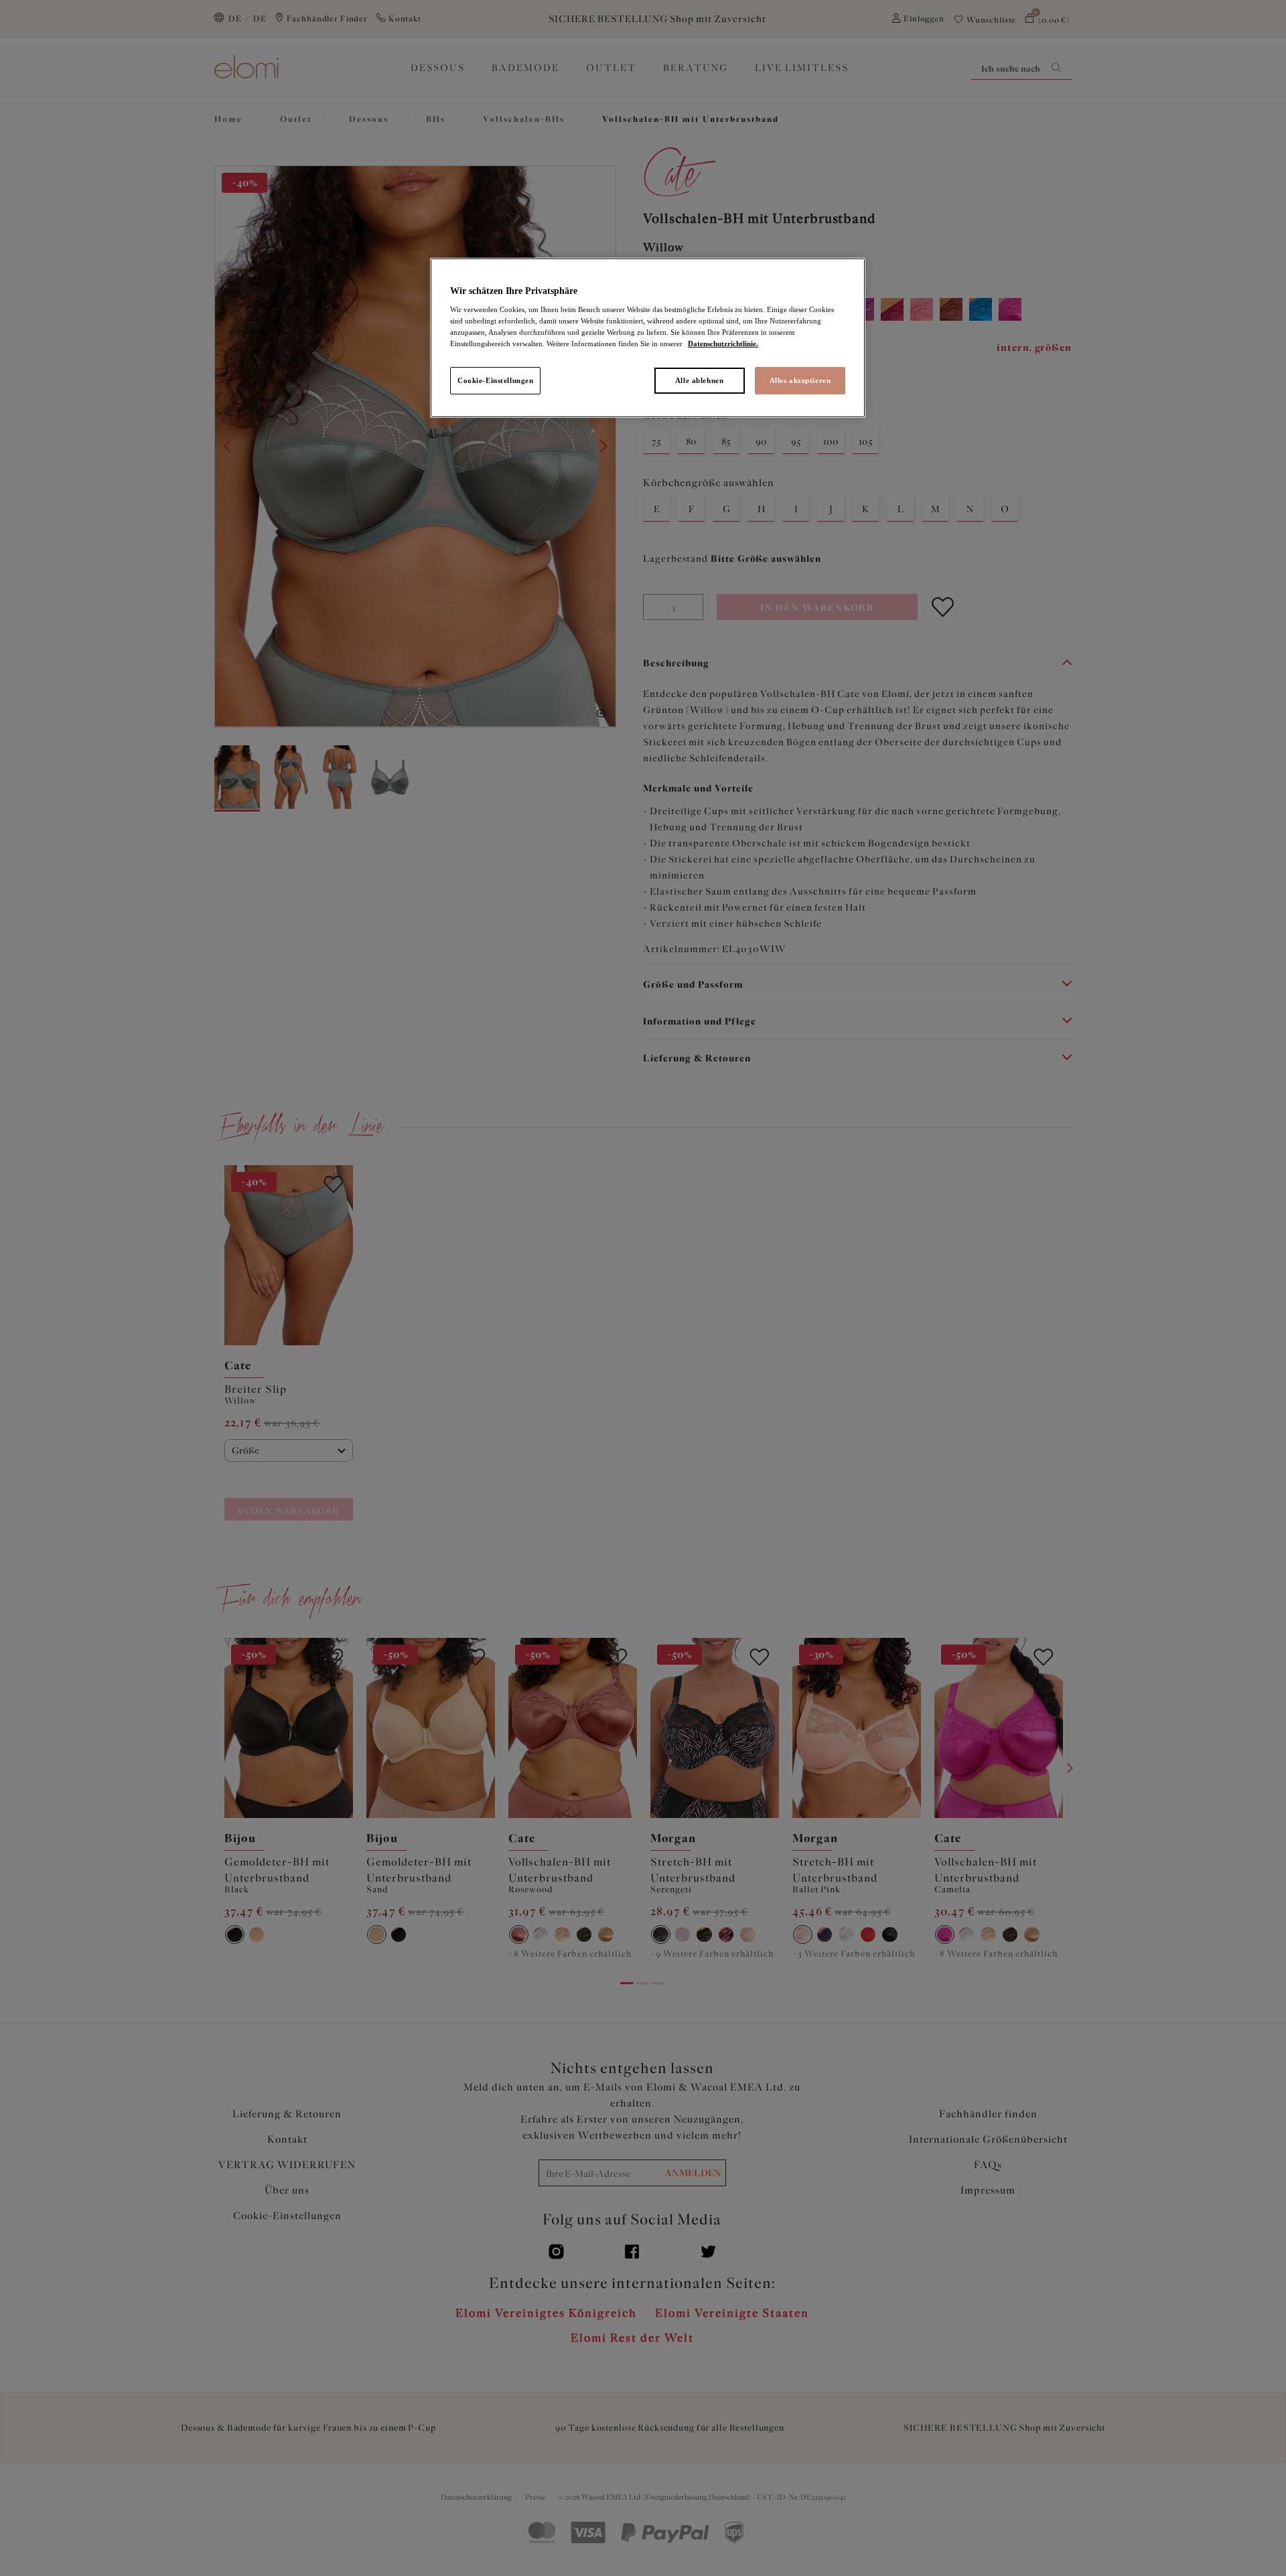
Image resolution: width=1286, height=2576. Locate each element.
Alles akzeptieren (800, 380)
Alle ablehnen (699, 380)
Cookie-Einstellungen (495, 380)
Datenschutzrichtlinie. (723, 344)
